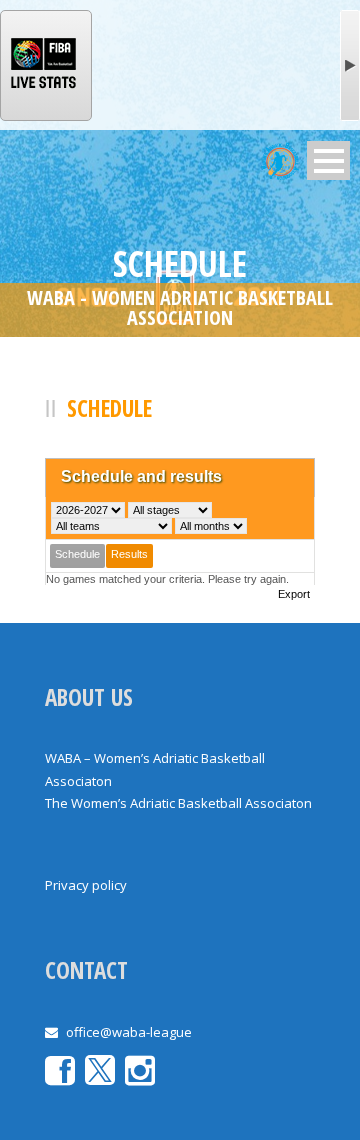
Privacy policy (86, 885)
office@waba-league (129, 1032)
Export (294, 594)
